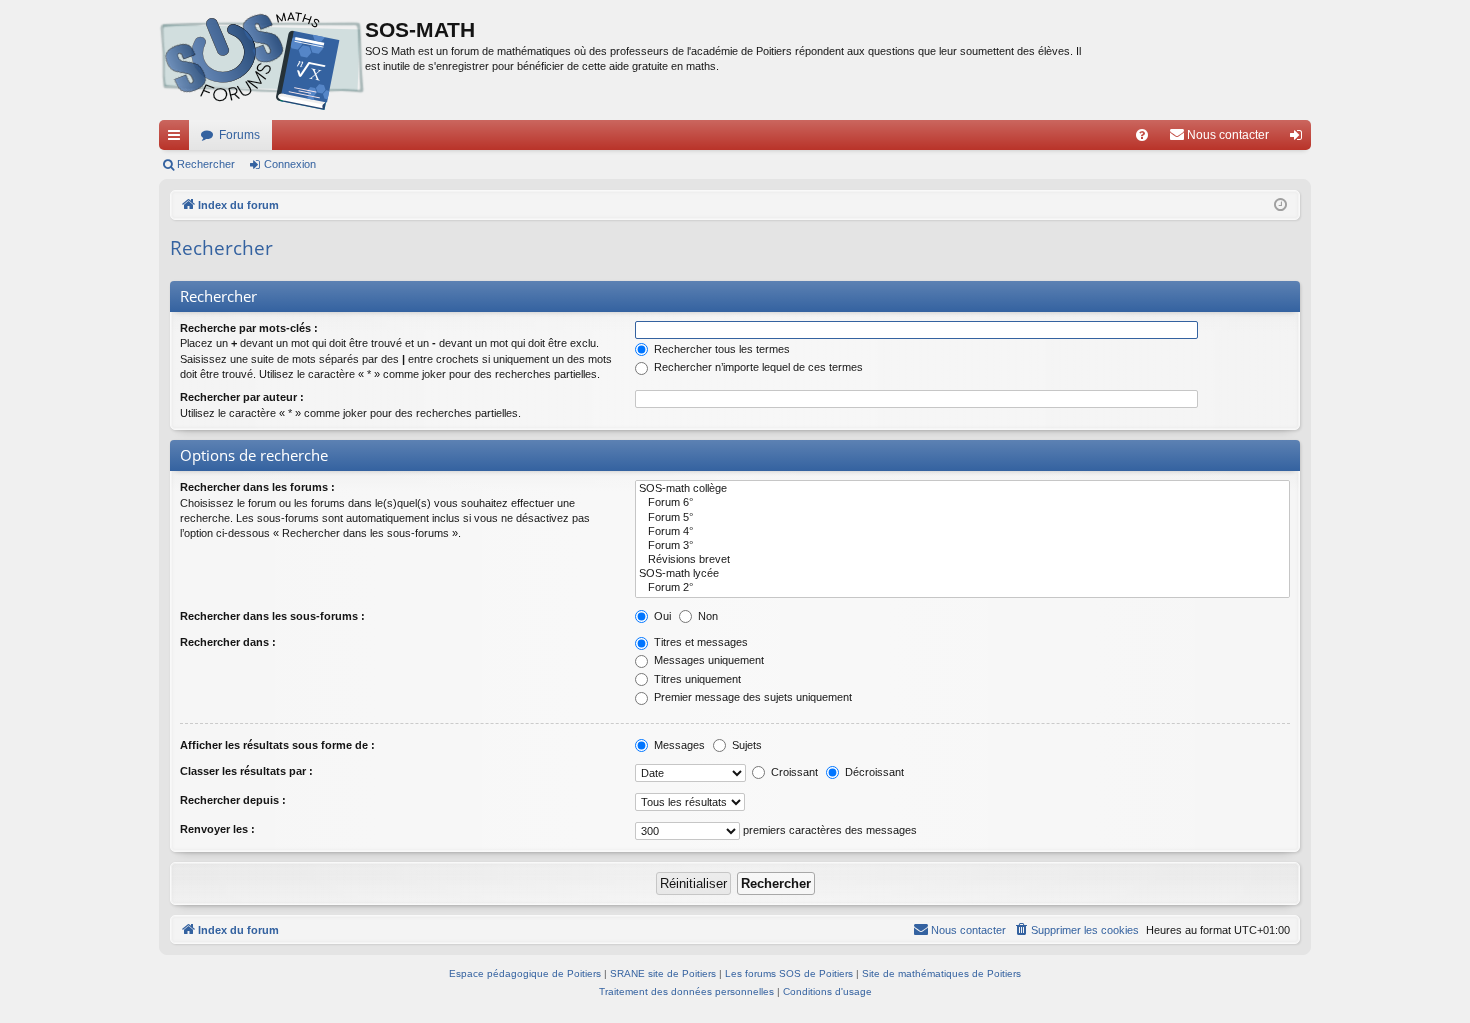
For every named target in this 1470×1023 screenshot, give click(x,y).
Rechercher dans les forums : (257, 487)
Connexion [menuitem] (1300, 139)
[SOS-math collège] (962, 489)
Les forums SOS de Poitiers (789, 973)
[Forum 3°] (962, 546)
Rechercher (206, 164)
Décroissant (873, 772)
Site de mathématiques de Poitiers (941, 973)
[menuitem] (1142, 135)
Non (706, 616)
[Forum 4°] (962, 532)
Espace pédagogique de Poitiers (525, 973)
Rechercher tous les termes (720, 349)
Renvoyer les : (217, 829)
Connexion (290, 164)
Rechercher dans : (228, 642)
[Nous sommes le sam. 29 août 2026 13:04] (1280, 205)
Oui (661, 616)
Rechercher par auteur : (242, 397)
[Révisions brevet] (962, 560)
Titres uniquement (696, 679)
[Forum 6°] (962, 503)
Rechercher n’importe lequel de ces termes (757, 367)
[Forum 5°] (962, 518)
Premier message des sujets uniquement (751, 697)
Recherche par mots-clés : (249, 328)
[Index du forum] (262, 60)
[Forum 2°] (962, 588)
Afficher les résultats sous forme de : (277, 745)
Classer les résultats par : (246, 771)
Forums (239, 135)
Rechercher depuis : (233, 800)
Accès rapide (178, 139)
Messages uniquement (707, 660)
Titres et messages (699, 642)
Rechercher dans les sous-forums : (272, 616)
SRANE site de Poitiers (663, 973)
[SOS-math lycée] (962, 574)
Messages (678, 745)
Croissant (793, 772)
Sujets (745, 745)
